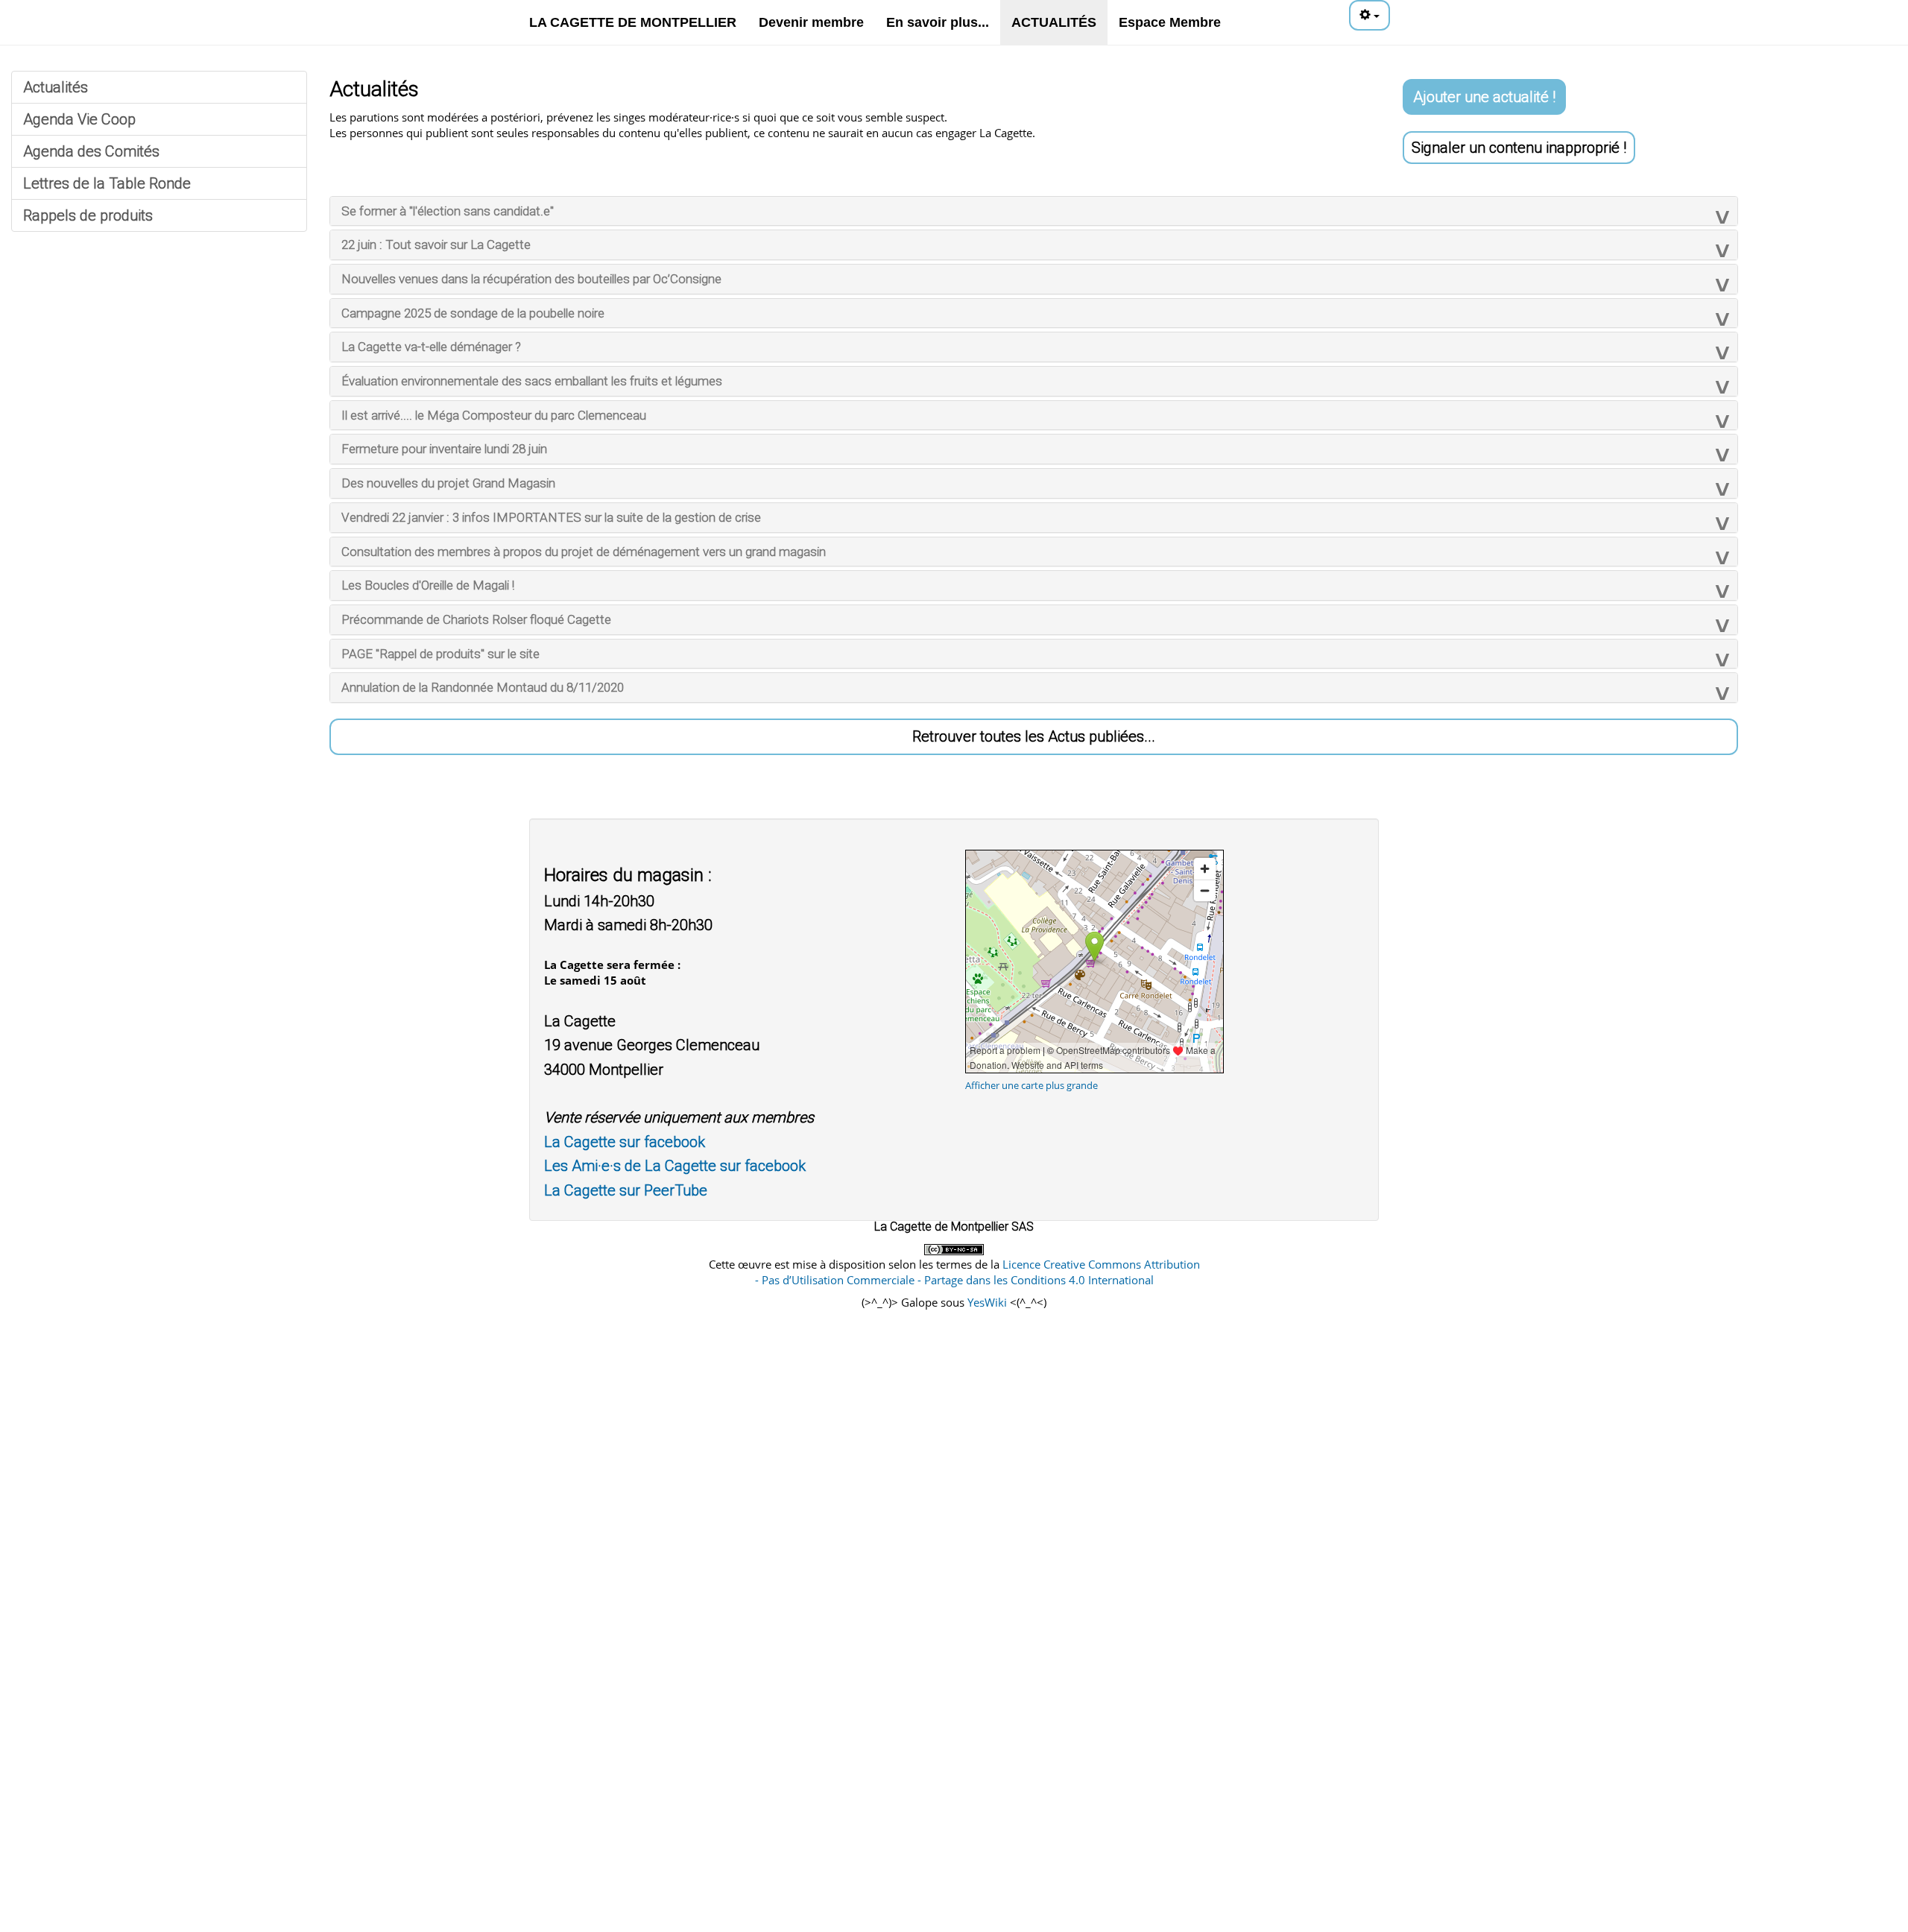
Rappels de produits (88, 215)
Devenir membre (811, 22)
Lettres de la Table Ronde (107, 183)
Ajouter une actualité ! (1484, 97)
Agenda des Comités (91, 151)
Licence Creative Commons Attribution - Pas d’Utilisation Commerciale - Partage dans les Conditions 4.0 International (977, 1272)
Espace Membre (1170, 22)
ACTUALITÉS (1054, 22)
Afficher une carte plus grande (1032, 1085)
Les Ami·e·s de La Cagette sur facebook (675, 1166)
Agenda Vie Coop (79, 119)
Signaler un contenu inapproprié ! (1519, 148)
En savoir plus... (938, 22)
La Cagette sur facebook (625, 1142)
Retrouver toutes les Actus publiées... (1034, 736)
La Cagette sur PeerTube (626, 1190)
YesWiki (987, 1302)
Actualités (56, 87)
